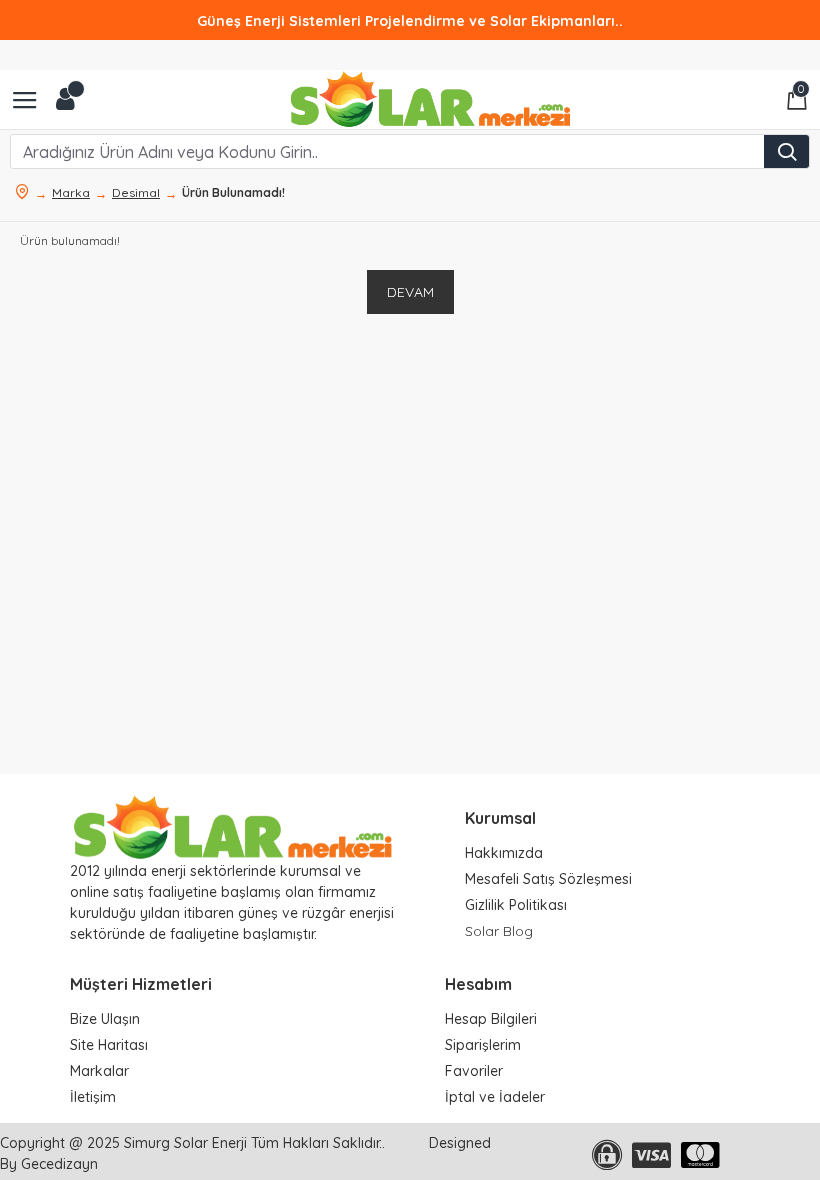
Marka (71, 192)
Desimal (136, 192)
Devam (410, 292)
